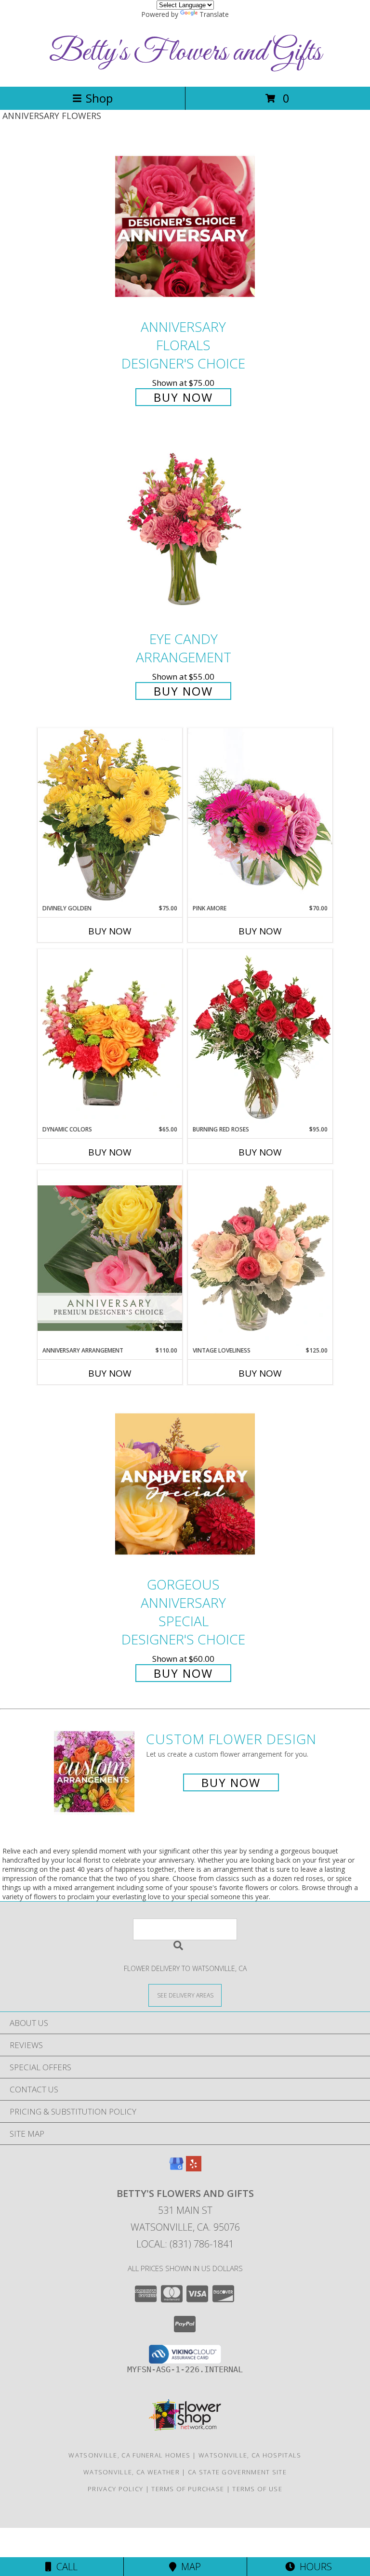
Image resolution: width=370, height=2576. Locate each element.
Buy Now (183, 397)
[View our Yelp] (194, 2168)
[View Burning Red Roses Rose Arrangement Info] (260, 1037)
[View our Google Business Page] (176, 2168)
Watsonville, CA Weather (132, 2472)
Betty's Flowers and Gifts (185, 53)
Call (65, 2567)
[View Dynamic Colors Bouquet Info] (110, 1037)
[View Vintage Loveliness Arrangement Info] (260, 1258)
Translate (214, 14)
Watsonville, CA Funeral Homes (129, 2455)
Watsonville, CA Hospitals (250, 2455)
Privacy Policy (115, 2489)
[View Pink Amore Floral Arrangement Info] (260, 816)
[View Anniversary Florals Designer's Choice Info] (185, 226)
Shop (99, 98)
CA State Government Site (237, 2472)
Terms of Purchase (188, 2489)
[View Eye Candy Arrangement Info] (185, 530)
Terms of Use (257, 2489)
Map (189, 2567)
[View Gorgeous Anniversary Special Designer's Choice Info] (185, 1484)
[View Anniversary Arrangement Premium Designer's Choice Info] (110, 1258)
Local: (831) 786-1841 (185, 2244)
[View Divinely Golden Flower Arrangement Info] (110, 816)
